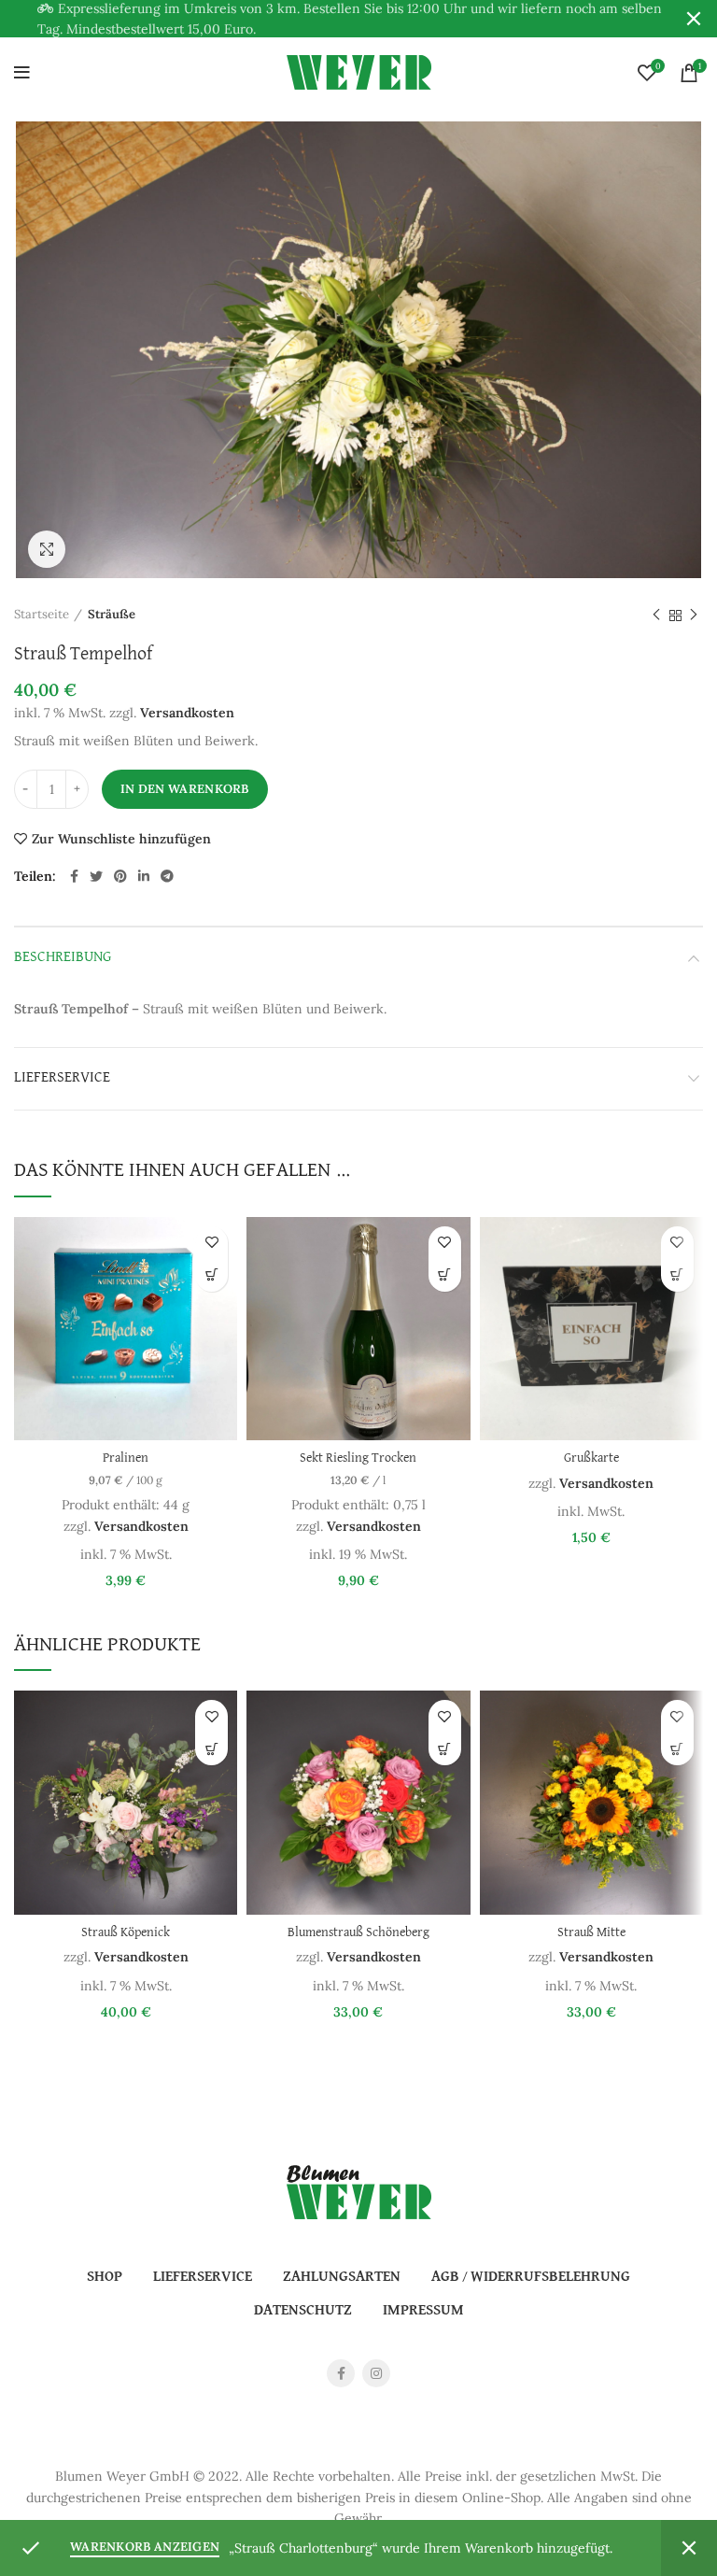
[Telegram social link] (167, 876)
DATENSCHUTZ (303, 2311)
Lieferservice (62, 1078)
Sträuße (112, 614)
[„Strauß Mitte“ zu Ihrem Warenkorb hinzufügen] (677, 1749)
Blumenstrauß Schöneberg (358, 1933)
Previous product (656, 616)
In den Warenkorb (185, 789)
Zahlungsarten (342, 2277)
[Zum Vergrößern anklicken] (47, 549)
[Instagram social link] (376, 2373)
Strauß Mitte (591, 1933)
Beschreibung (63, 957)
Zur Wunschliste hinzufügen (121, 839)
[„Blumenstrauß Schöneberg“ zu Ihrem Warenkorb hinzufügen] (445, 1749)
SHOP (105, 2277)
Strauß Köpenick (126, 1933)
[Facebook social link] (74, 876)
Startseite (42, 614)
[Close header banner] (694, 19)
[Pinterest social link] (120, 876)
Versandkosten (187, 713)
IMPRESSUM (423, 2311)
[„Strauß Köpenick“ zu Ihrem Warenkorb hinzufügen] (211, 1749)
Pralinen (126, 1458)
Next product (694, 616)
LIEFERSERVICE (203, 2277)
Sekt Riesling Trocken (358, 1458)
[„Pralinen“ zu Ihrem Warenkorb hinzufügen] (211, 1275)
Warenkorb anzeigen (145, 2547)
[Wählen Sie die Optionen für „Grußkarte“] (677, 1275)
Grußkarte (591, 1458)
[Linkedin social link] (144, 876)
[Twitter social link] (96, 876)
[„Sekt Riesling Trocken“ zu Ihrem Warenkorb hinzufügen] (445, 1275)
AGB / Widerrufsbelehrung (531, 2277)
